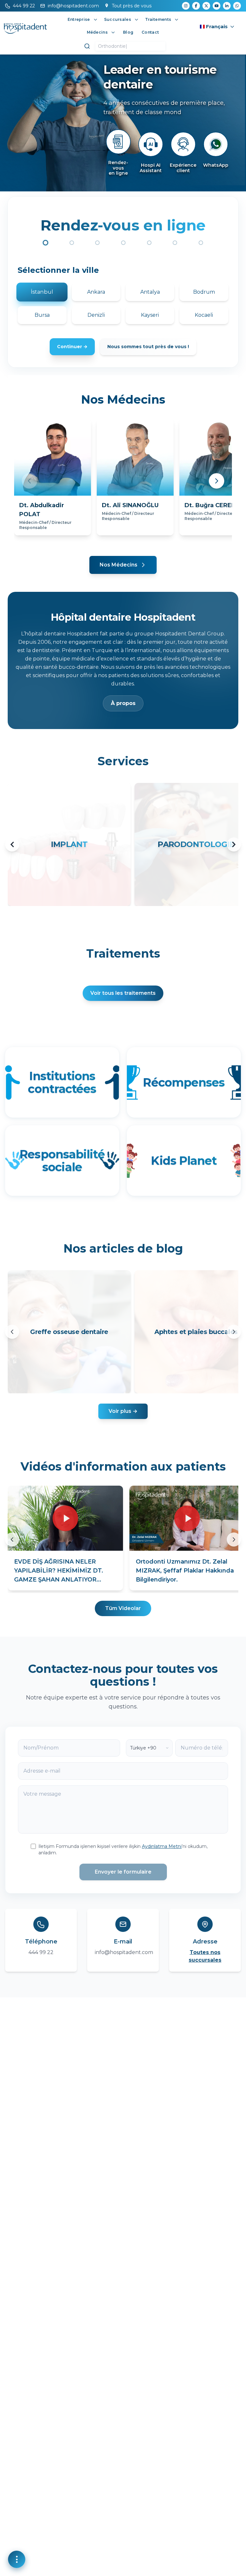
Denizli (96, 315)
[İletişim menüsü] (17, 2559)
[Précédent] (12, 1332)
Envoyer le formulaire (123, 1872)
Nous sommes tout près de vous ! (148, 347)
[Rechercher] (87, 46)
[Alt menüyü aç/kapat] (95, 20)
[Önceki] (29, 481)
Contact (150, 32)
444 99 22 (41, 1952)
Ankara (96, 292)
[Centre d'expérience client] (183, 144)
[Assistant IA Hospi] (151, 144)
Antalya (150, 292)
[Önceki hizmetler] (12, 844)
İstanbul (42, 292)
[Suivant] (234, 1332)
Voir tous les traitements (123, 993)
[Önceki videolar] (12, 1540)
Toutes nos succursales (205, 1956)
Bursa (42, 315)
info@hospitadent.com (124, 1952)
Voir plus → (123, 1411)
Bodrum (204, 292)
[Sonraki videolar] (234, 1540)
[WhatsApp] (216, 144)
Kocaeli (204, 315)
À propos (123, 703)
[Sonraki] (217, 481)
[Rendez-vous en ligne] (118, 142)
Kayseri (150, 315)
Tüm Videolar (123, 1608)
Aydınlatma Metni (162, 1846)
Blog (128, 32)
